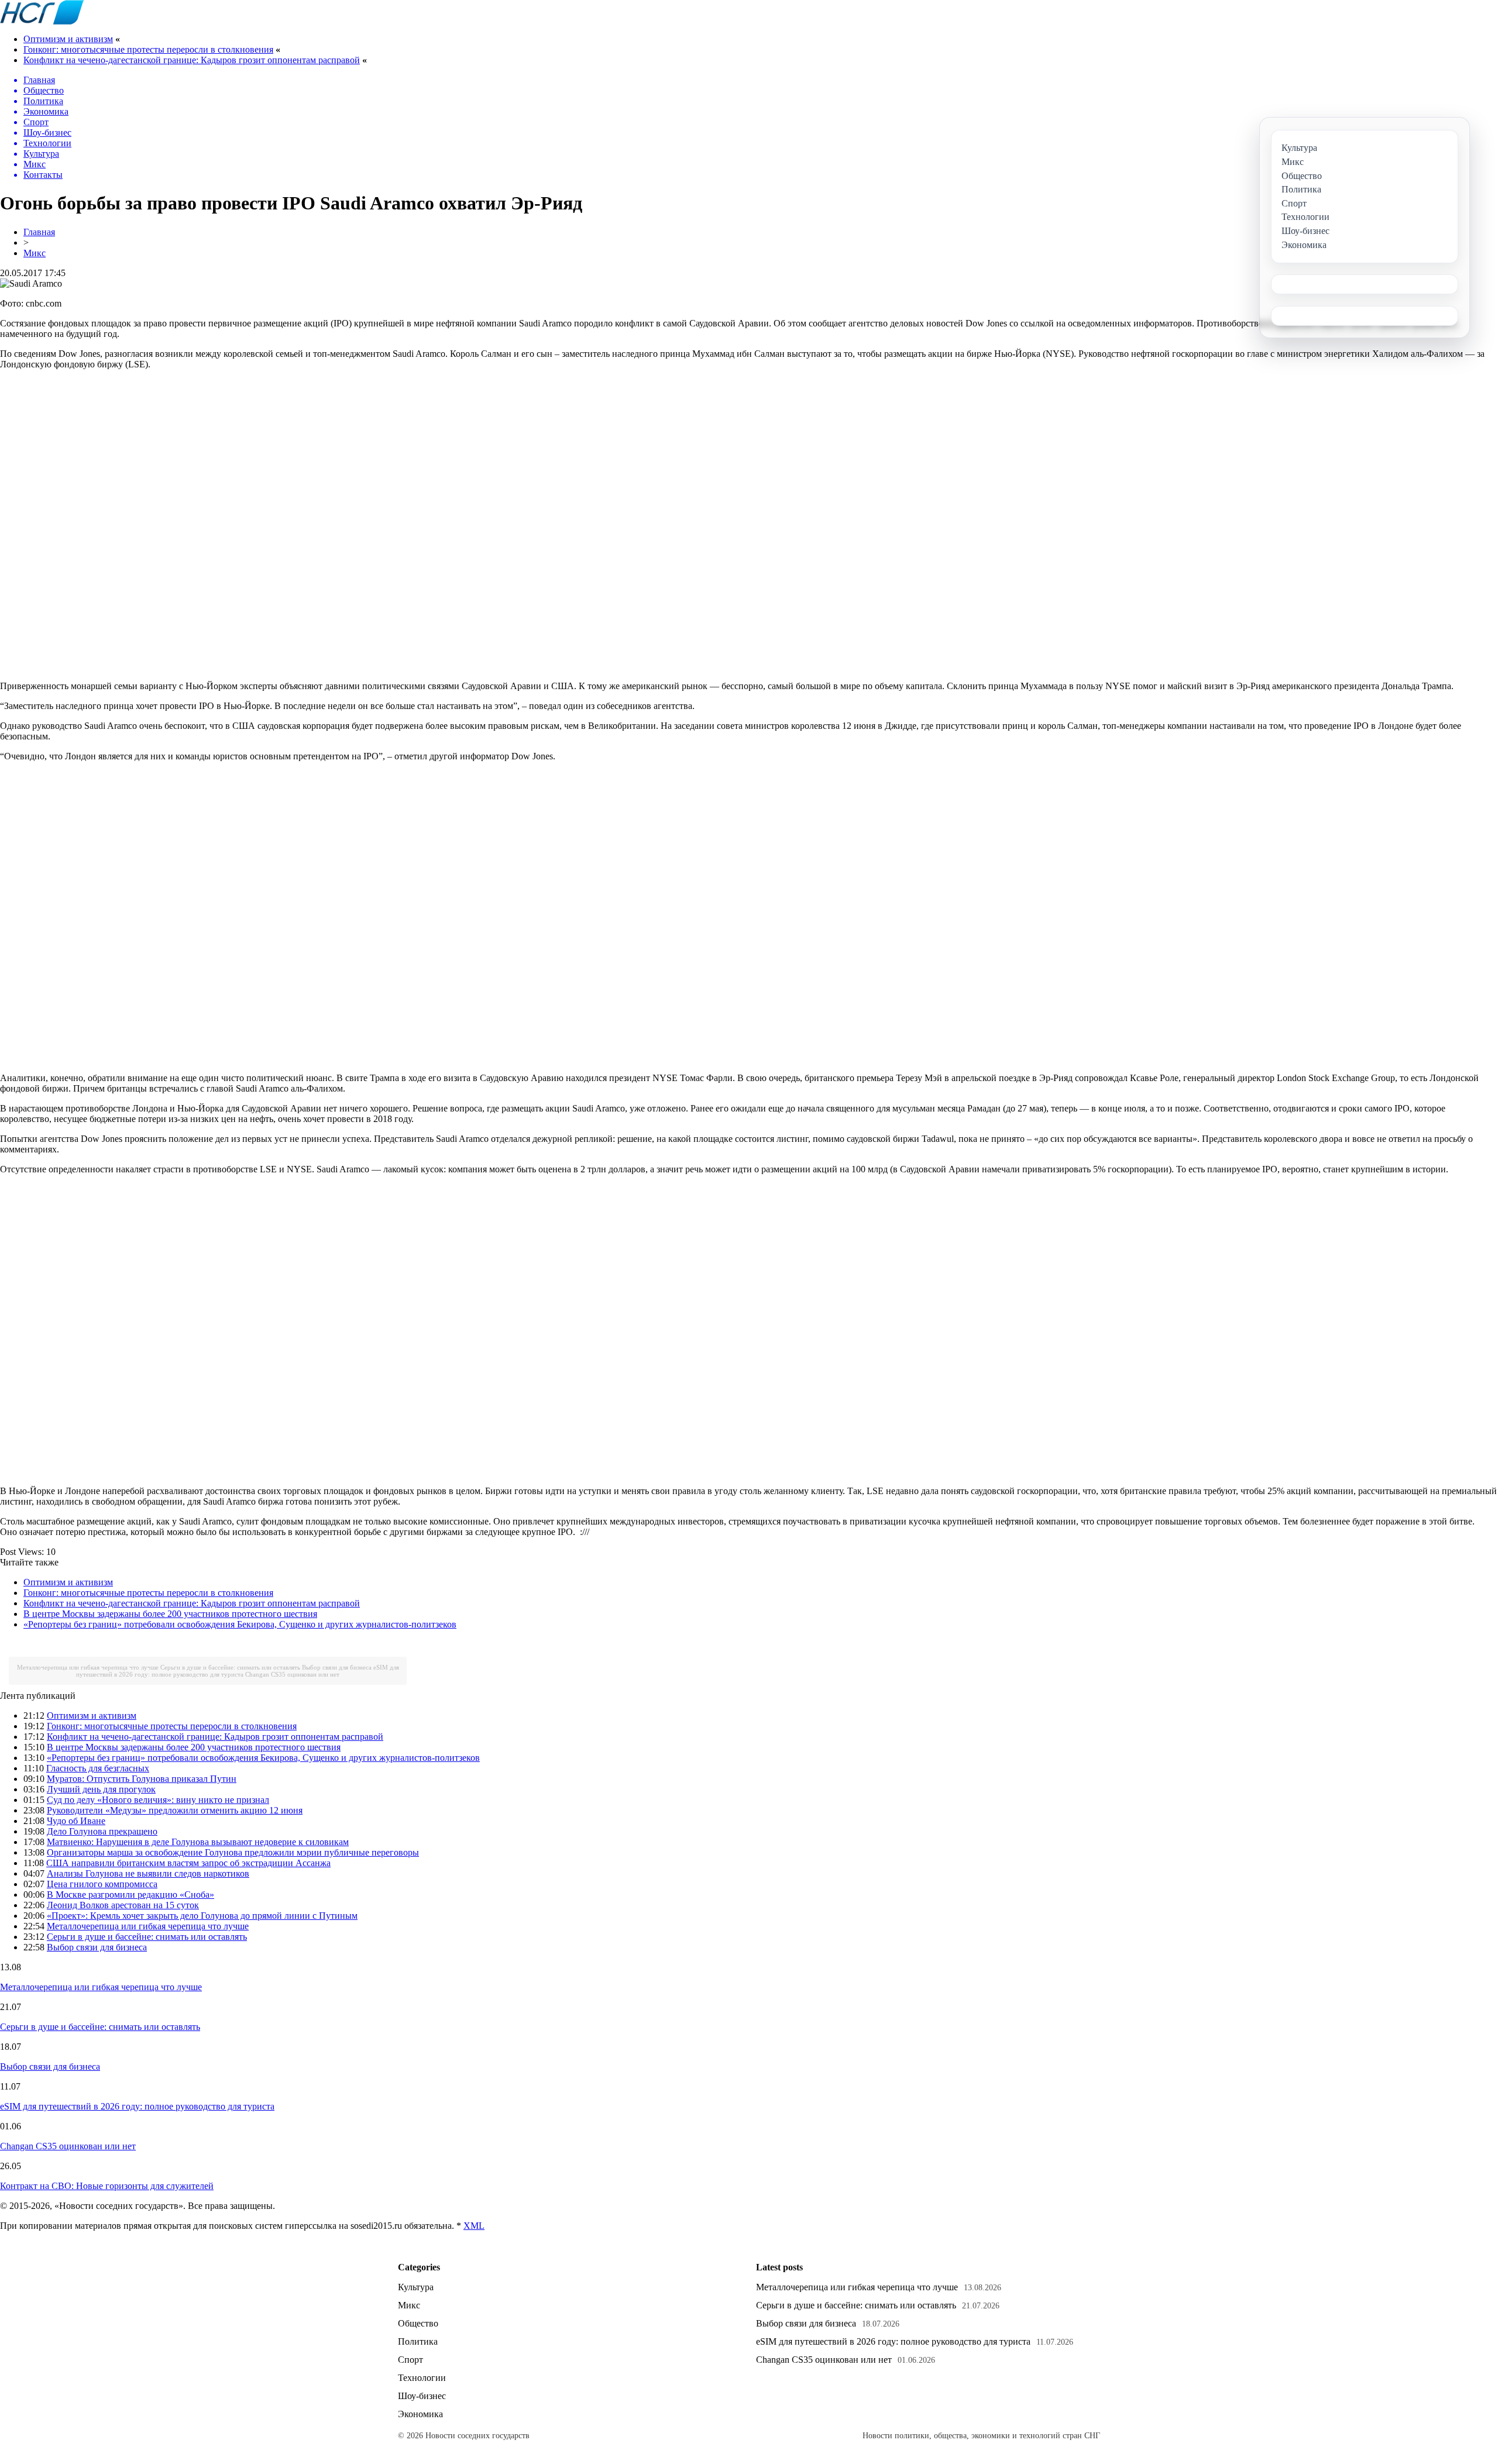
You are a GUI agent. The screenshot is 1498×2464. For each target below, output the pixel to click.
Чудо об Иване (76, 1821)
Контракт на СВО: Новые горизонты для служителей (107, 2186)
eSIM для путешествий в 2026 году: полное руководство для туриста (238, 1671)
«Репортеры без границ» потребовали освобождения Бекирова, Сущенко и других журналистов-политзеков (240, 1624)
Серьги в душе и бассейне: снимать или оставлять (230, 1667)
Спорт (410, 2360)
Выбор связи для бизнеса (337, 1667)
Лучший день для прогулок (101, 1789)
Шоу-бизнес (422, 2396)
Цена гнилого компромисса (102, 1884)
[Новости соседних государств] (42, 21)
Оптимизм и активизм (68, 39)
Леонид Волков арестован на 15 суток (123, 1905)
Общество (418, 2323)
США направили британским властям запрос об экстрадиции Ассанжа (188, 1863)
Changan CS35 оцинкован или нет (292, 1674)
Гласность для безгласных (98, 1768)
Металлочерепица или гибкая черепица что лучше (88, 1667)
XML (474, 2226)
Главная (39, 232)
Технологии (422, 2378)
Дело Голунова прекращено (102, 1831)
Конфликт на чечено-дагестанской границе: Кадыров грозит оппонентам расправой (192, 60)
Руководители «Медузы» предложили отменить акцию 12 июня (175, 1810)
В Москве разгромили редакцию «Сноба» (130, 1895)
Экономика (420, 2414)
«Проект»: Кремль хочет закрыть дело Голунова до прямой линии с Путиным (202, 1916)
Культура (416, 2287)
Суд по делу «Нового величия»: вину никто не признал (158, 1800)
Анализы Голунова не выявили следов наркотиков (148, 1873)
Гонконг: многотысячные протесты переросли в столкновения (148, 49)
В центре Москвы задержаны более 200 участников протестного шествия (170, 1614)
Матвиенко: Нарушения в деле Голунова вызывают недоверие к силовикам (198, 1842)
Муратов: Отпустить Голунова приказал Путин (142, 1779)
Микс (35, 253)
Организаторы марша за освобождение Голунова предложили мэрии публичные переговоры (233, 1852)
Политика (418, 2341)
